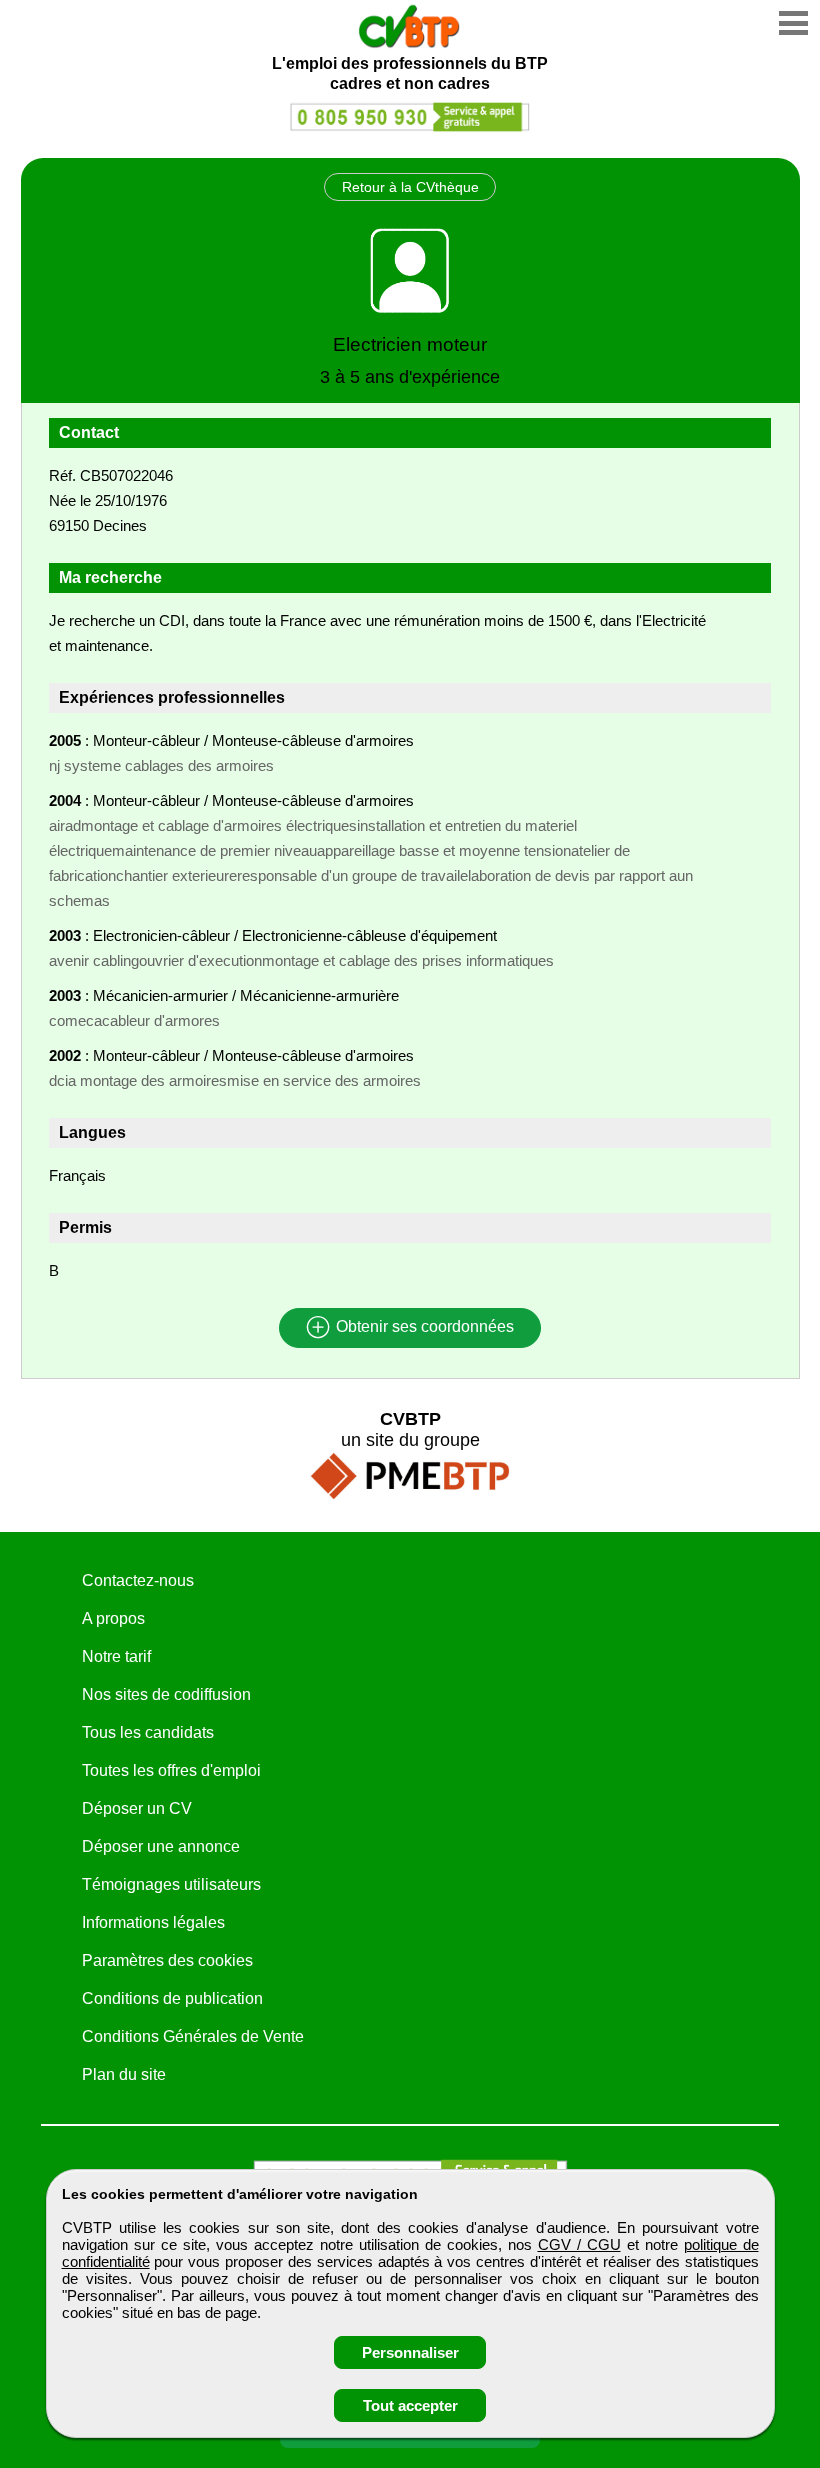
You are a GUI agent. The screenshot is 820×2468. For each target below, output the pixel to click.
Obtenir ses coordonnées (423, 1327)
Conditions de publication (172, 1998)
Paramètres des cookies (167, 1960)
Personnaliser (410, 2352)
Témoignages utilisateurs (171, 1884)
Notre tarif (116, 1656)
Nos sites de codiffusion (166, 1694)
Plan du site (124, 2074)
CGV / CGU (579, 2244)
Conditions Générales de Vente (193, 2036)
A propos (113, 1618)
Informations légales (153, 1922)
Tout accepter (410, 2405)
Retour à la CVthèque (410, 187)
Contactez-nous (138, 1580)
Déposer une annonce (161, 1846)
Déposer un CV (137, 1808)
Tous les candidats (148, 1732)
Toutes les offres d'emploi (171, 1770)
